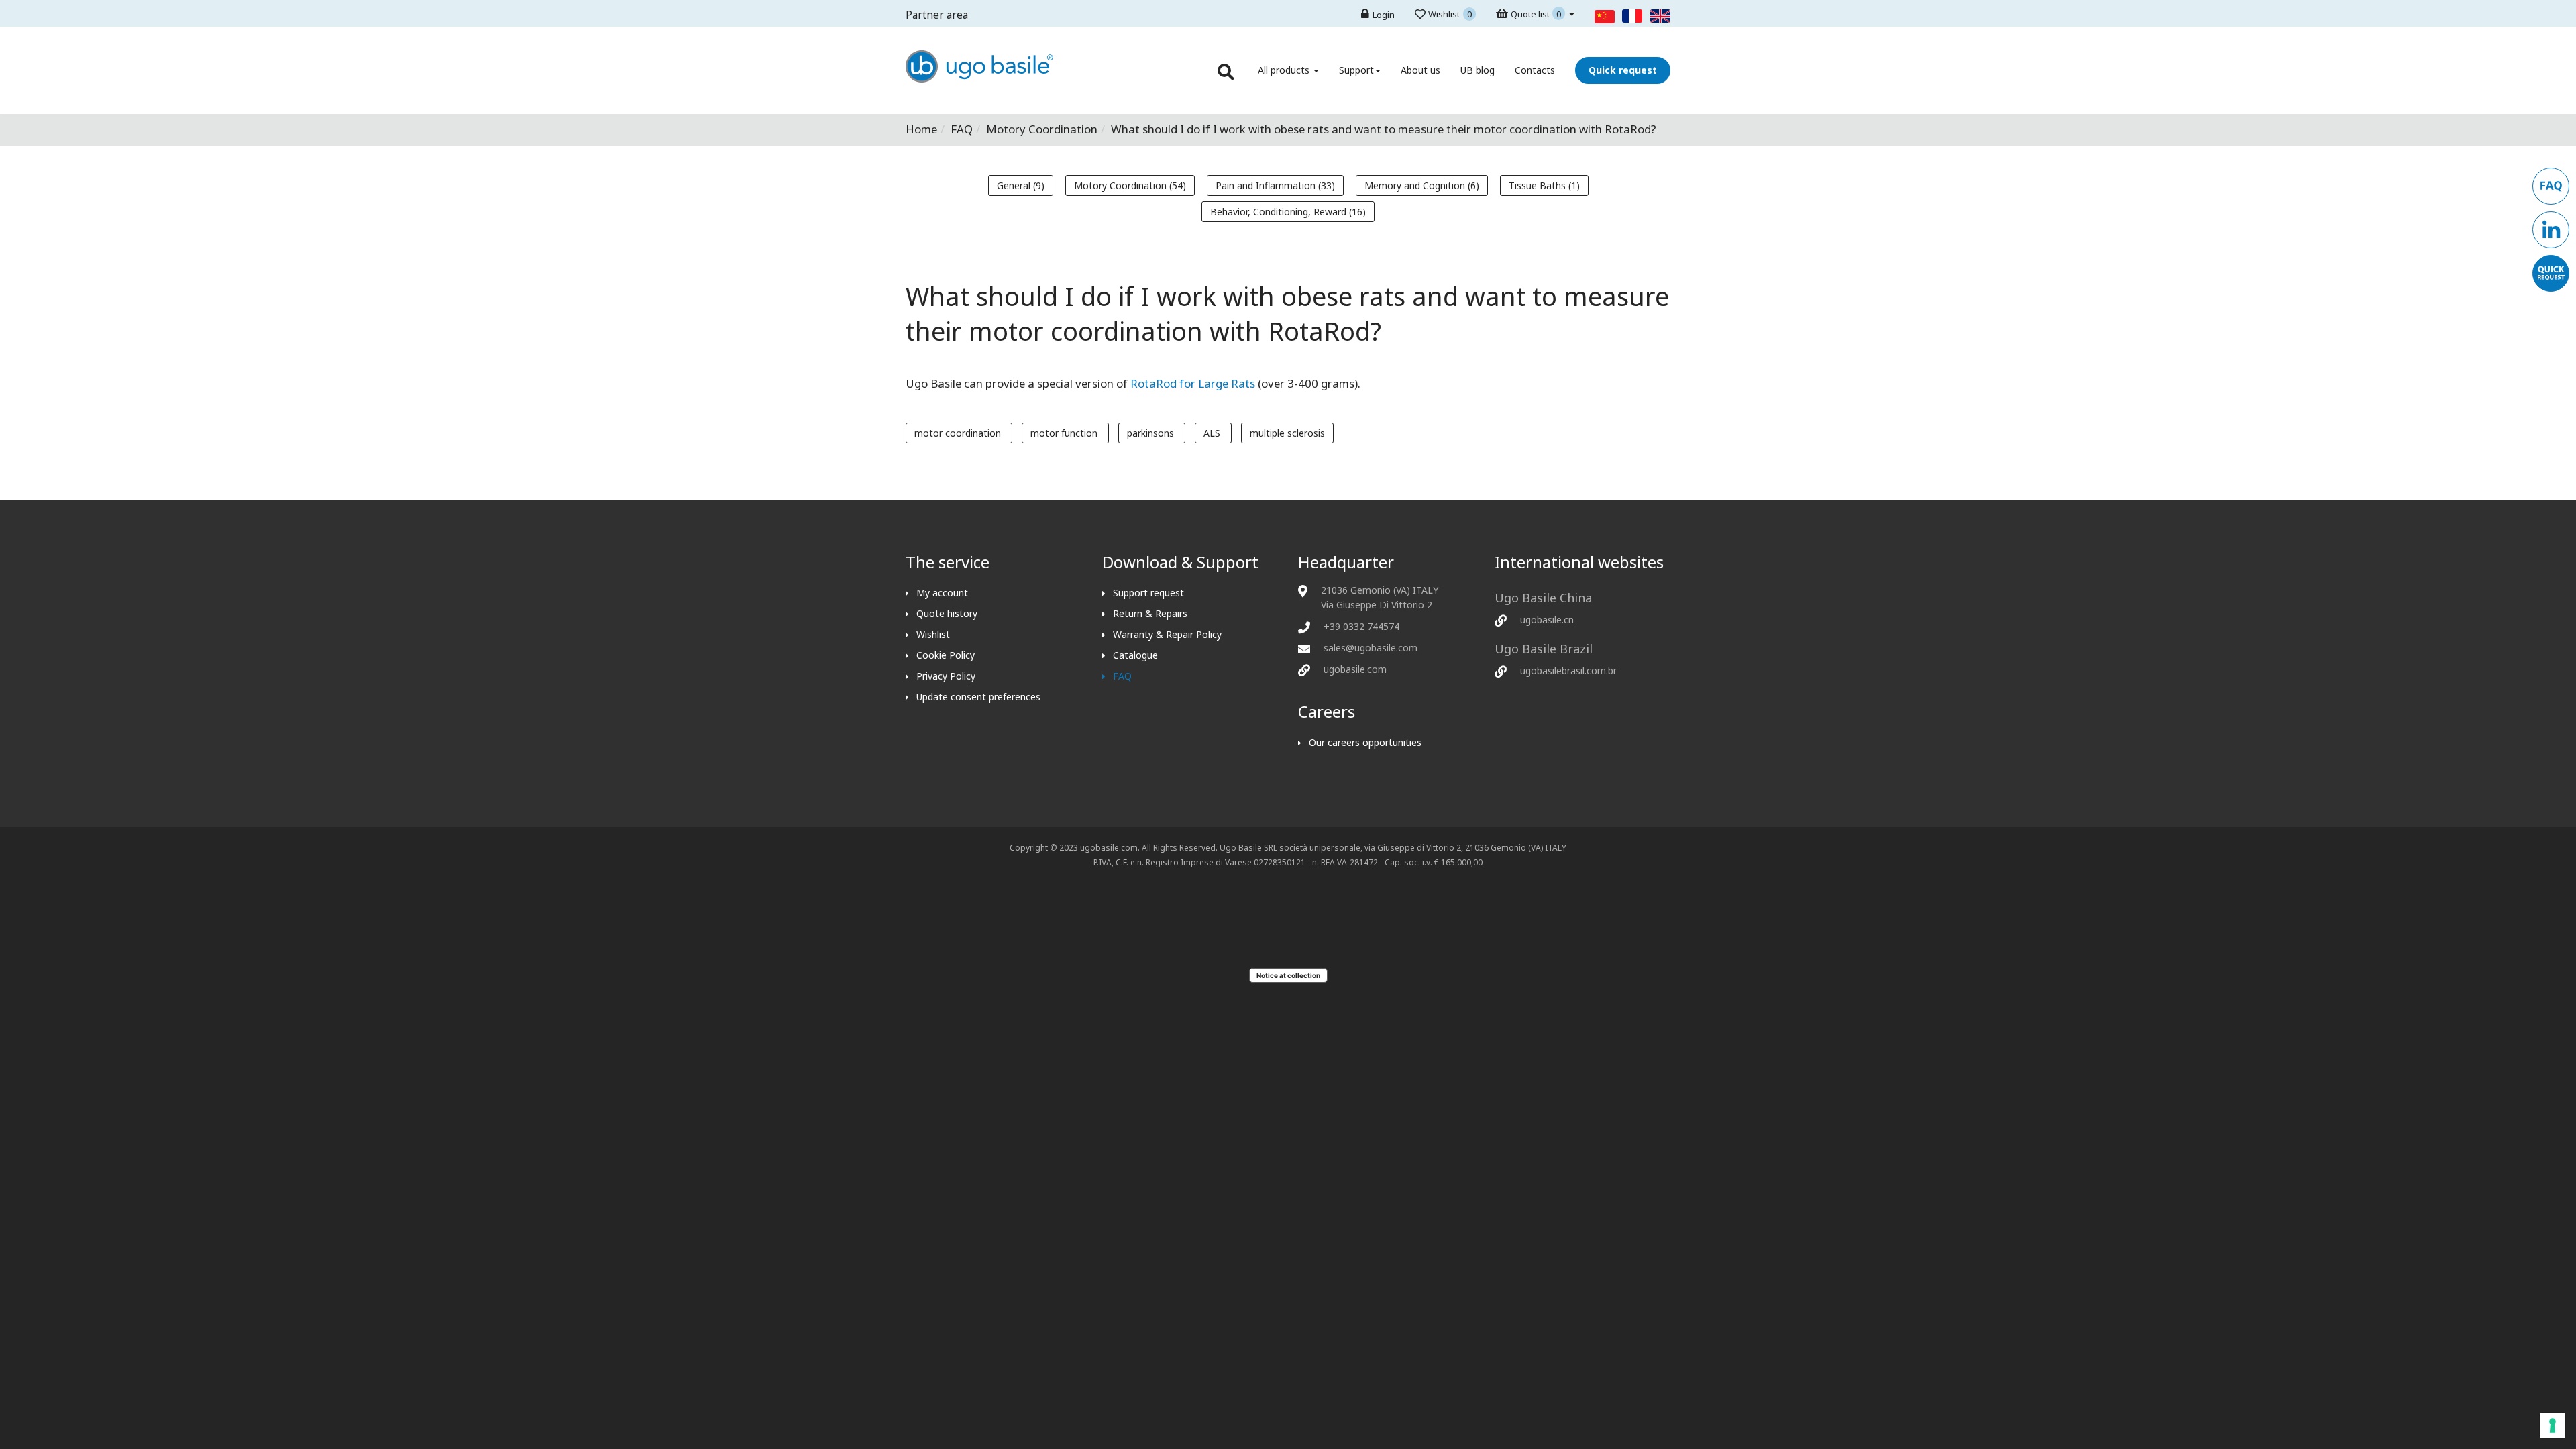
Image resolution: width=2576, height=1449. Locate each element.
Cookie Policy (946, 655)
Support (1356, 70)
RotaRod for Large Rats (1193, 383)
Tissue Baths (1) (1544, 185)
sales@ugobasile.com (1371, 648)
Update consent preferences (978, 697)
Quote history (947, 613)
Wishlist (933, 634)
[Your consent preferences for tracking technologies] (2553, 1426)
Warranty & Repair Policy (1167, 634)
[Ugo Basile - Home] (979, 79)
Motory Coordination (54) (1130, 185)
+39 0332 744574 (1361, 626)
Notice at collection (1288, 975)
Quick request (1623, 70)
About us (1420, 70)
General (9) (1021, 185)
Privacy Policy (946, 676)
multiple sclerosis (1287, 433)
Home (921, 129)
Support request (1148, 593)
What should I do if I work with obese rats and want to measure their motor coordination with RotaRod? (1287, 313)
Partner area (937, 15)
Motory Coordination (1042, 129)
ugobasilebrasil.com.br (1568, 670)
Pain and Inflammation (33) (1275, 185)
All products (1285, 70)
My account (942, 593)
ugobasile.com (1355, 669)
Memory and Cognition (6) (1422, 185)
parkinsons (1152, 433)
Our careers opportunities (1365, 742)
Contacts (1535, 70)
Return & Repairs (1150, 613)
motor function (1065, 433)
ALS (1213, 433)
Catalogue (1135, 655)
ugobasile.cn (1547, 620)
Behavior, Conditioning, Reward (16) (1288, 212)
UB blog (1478, 70)
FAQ (962, 129)
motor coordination (959, 433)
